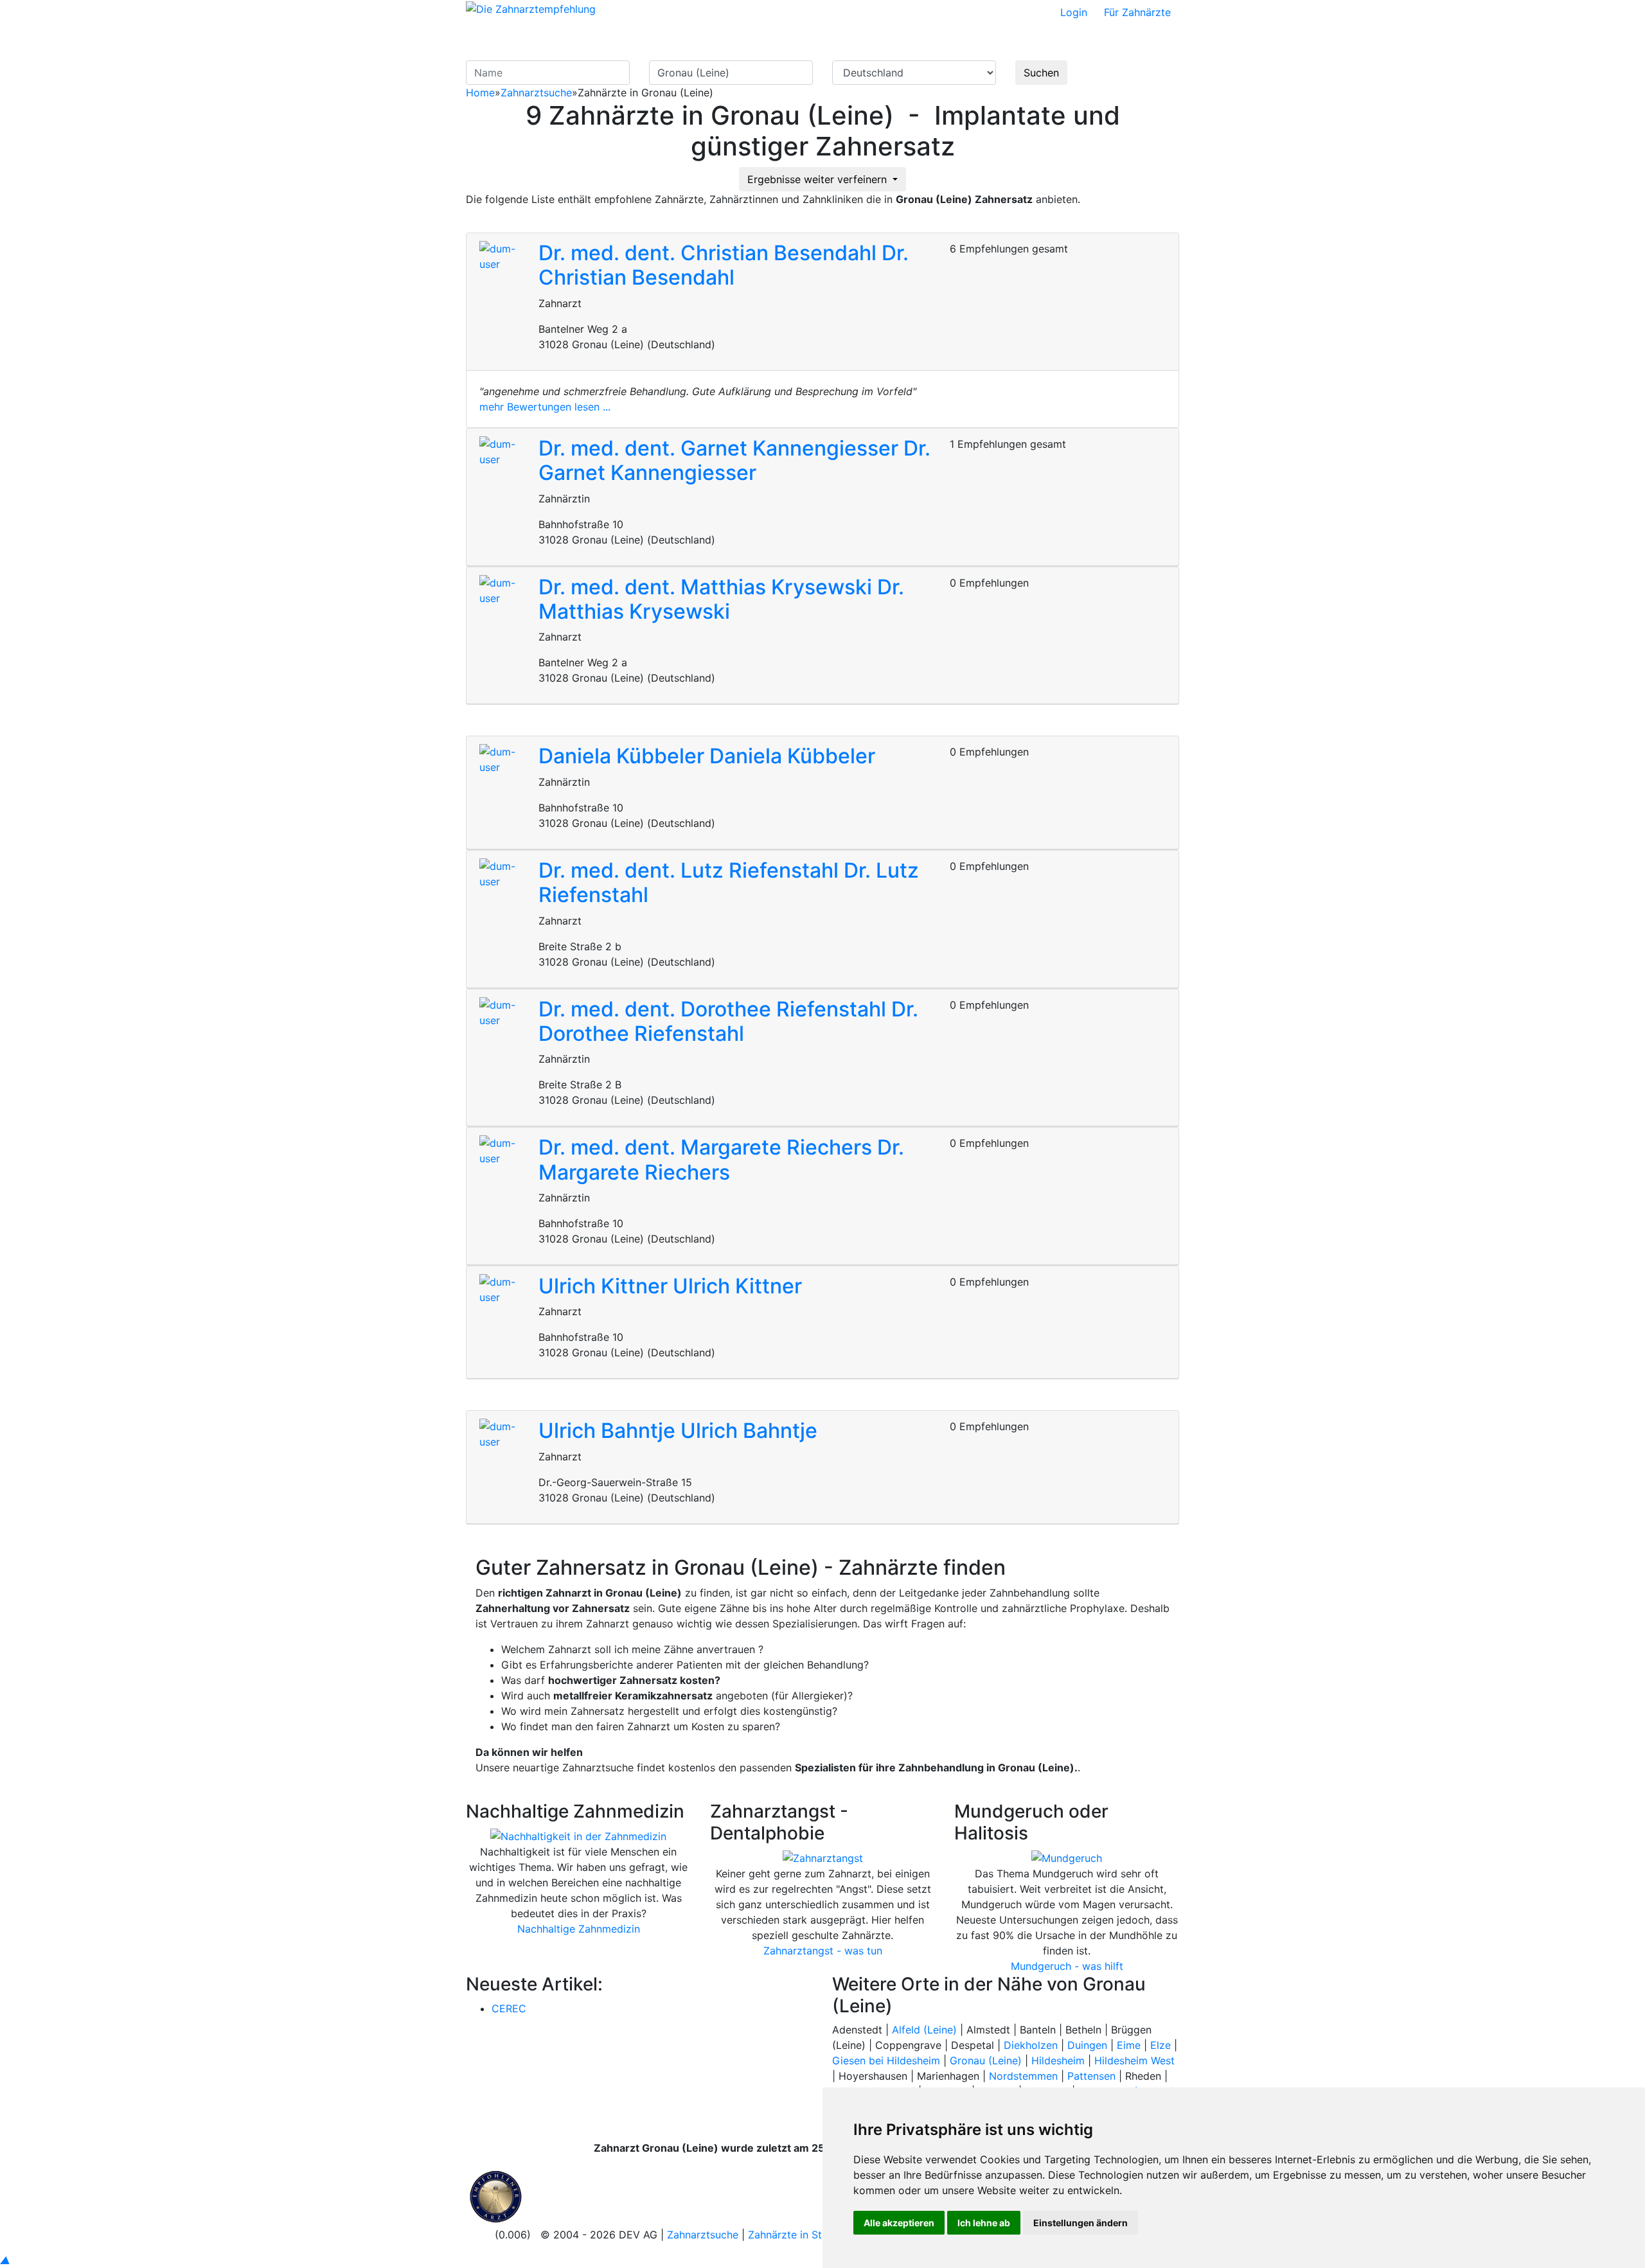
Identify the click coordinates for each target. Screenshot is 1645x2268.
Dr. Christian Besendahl (724, 265)
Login (1074, 12)
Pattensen (1091, 2076)
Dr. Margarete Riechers (721, 1159)
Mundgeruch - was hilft (1067, 1966)
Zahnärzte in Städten (799, 2235)
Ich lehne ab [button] (984, 2223)
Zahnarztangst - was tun (823, 1951)
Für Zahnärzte (1137, 12)
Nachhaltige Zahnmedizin (579, 1929)
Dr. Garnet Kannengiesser (734, 460)
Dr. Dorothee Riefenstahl (728, 1021)
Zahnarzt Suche (824, 42)
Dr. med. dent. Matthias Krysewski (708, 587)
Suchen (1041, 73)
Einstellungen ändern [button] (1080, 2223)
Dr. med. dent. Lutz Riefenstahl (691, 870)
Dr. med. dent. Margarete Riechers (708, 1147)
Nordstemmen (1023, 2076)
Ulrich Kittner (606, 1286)
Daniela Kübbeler (624, 756)
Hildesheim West (1134, 2060)
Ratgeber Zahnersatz (931, 42)
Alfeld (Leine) (924, 2030)
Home (480, 93)
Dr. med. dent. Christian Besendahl (710, 253)
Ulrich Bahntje (609, 1431)
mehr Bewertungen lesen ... (545, 407)
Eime (1129, 2045)
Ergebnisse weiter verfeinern (819, 179)
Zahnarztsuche (536, 93)
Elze (1160, 2045)
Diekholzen (1031, 2045)
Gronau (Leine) (986, 2060)
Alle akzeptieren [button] (899, 2223)
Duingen (1087, 2045)
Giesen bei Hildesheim (886, 2060)
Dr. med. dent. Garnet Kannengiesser (721, 448)
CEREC (509, 2008)
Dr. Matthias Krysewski (721, 599)
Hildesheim (1058, 2060)
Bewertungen (1032, 42)
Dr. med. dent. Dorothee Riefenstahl (715, 1009)
